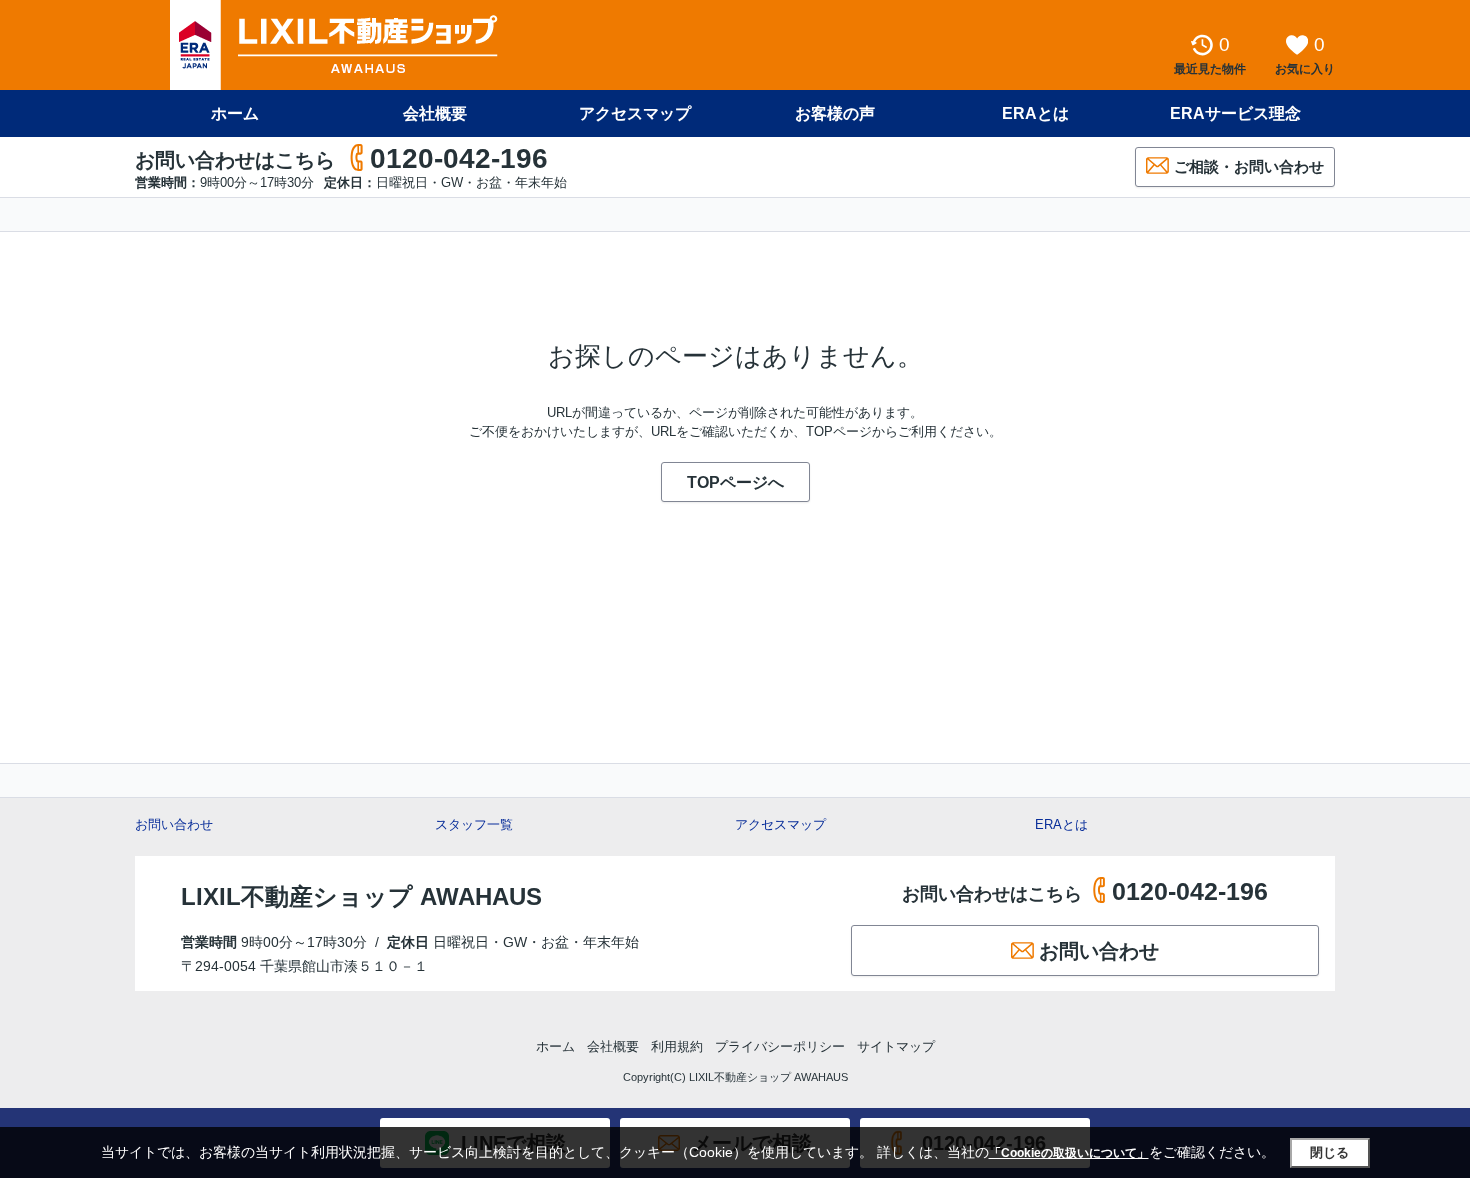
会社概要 (435, 113)
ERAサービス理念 (1235, 113)
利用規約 (677, 1046)
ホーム (235, 113)
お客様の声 (835, 113)
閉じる (1329, 1152)
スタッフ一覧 (474, 824)
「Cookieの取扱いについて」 (1069, 1153)
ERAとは (1035, 113)
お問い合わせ (174, 824)
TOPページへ (735, 482)
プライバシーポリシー (780, 1046)
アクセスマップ (780, 824)
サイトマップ (896, 1046)
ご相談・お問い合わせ (1249, 166)
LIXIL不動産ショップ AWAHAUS (361, 896)
